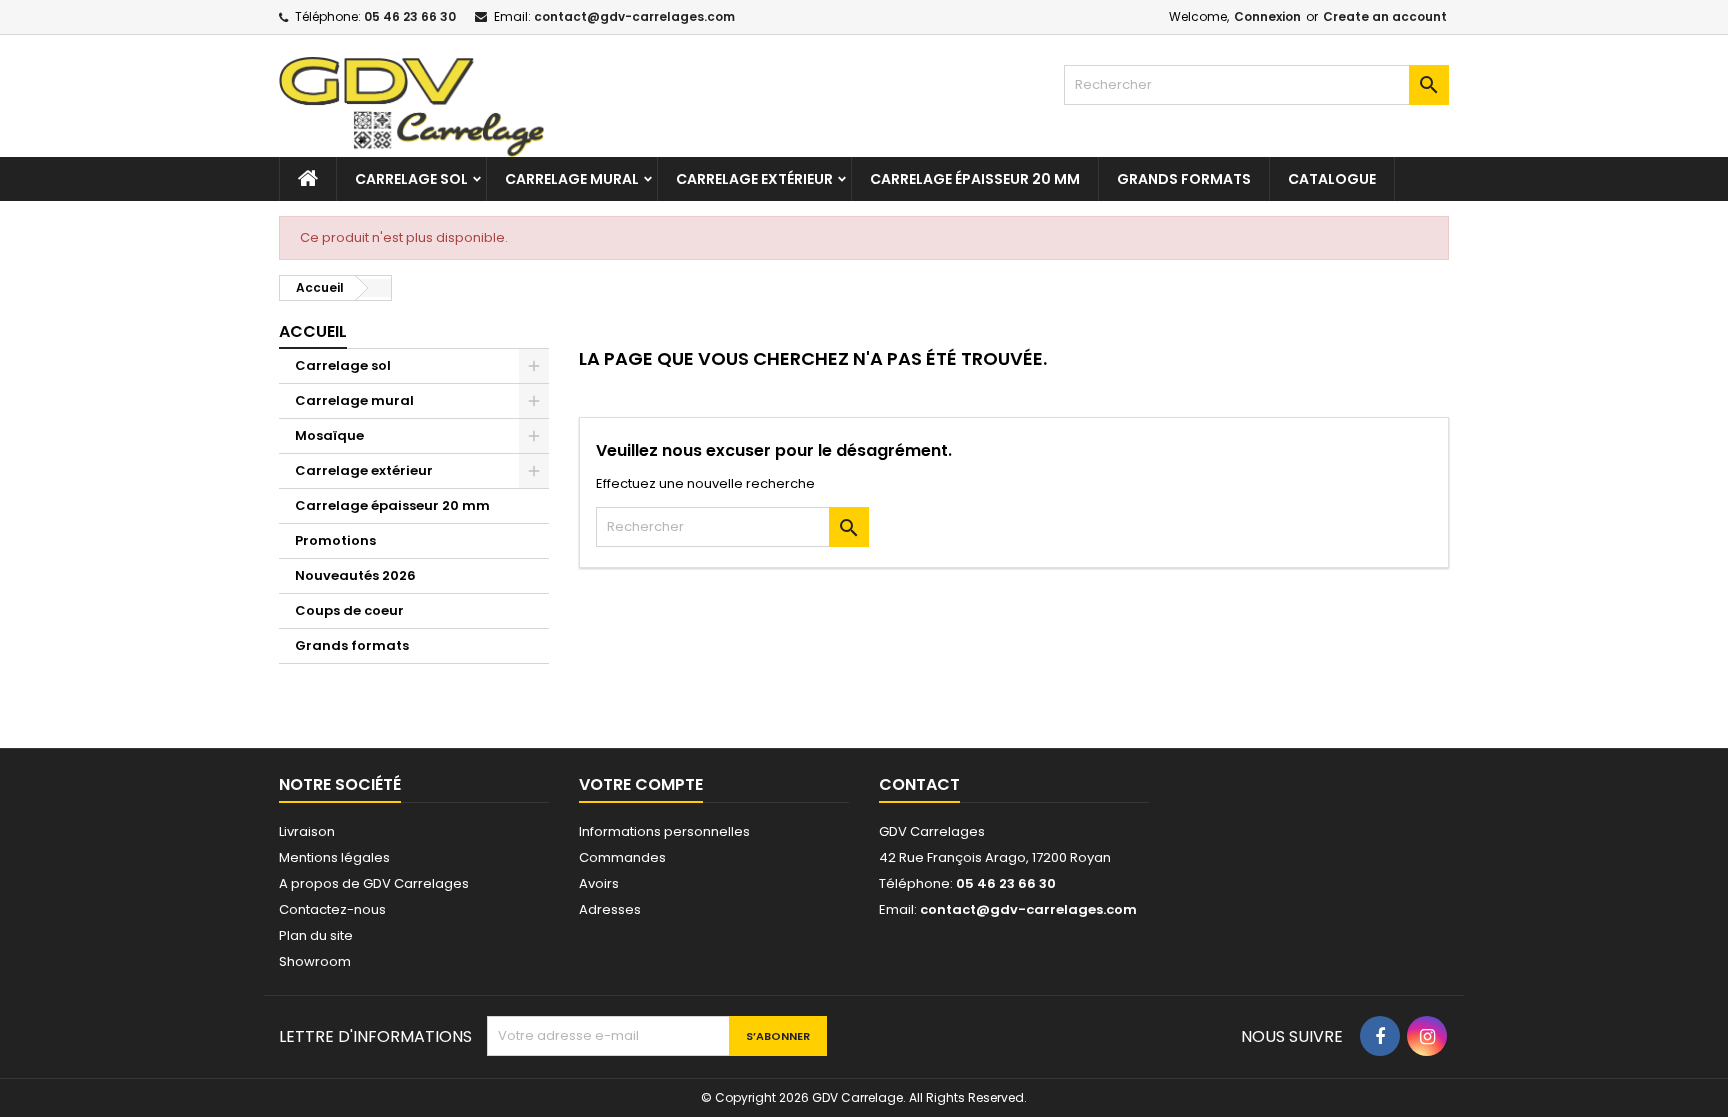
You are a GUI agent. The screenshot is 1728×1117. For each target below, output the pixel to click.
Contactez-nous (332, 909)
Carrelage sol (411, 179)
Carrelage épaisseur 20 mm (975, 179)
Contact (919, 784)
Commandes (622, 857)
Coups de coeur (349, 610)
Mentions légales (334, 857)
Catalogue (1332, 179)
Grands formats (1184, 179)
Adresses (610, 909)
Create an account (1385, 16)
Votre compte (641, 784)
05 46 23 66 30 (410, 16)
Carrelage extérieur (754, 179)
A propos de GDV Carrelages (374, 883)
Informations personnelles (664, 831)
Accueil (313, 331)
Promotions (335, 540)
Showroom (315, 961)
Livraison (307, 831)
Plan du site (316, 935)
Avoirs (599, 883)
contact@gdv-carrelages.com (634, 16)
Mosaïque (329, 435)
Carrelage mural (572, 179)
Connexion (1267, 16)
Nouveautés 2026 (355, 575)
